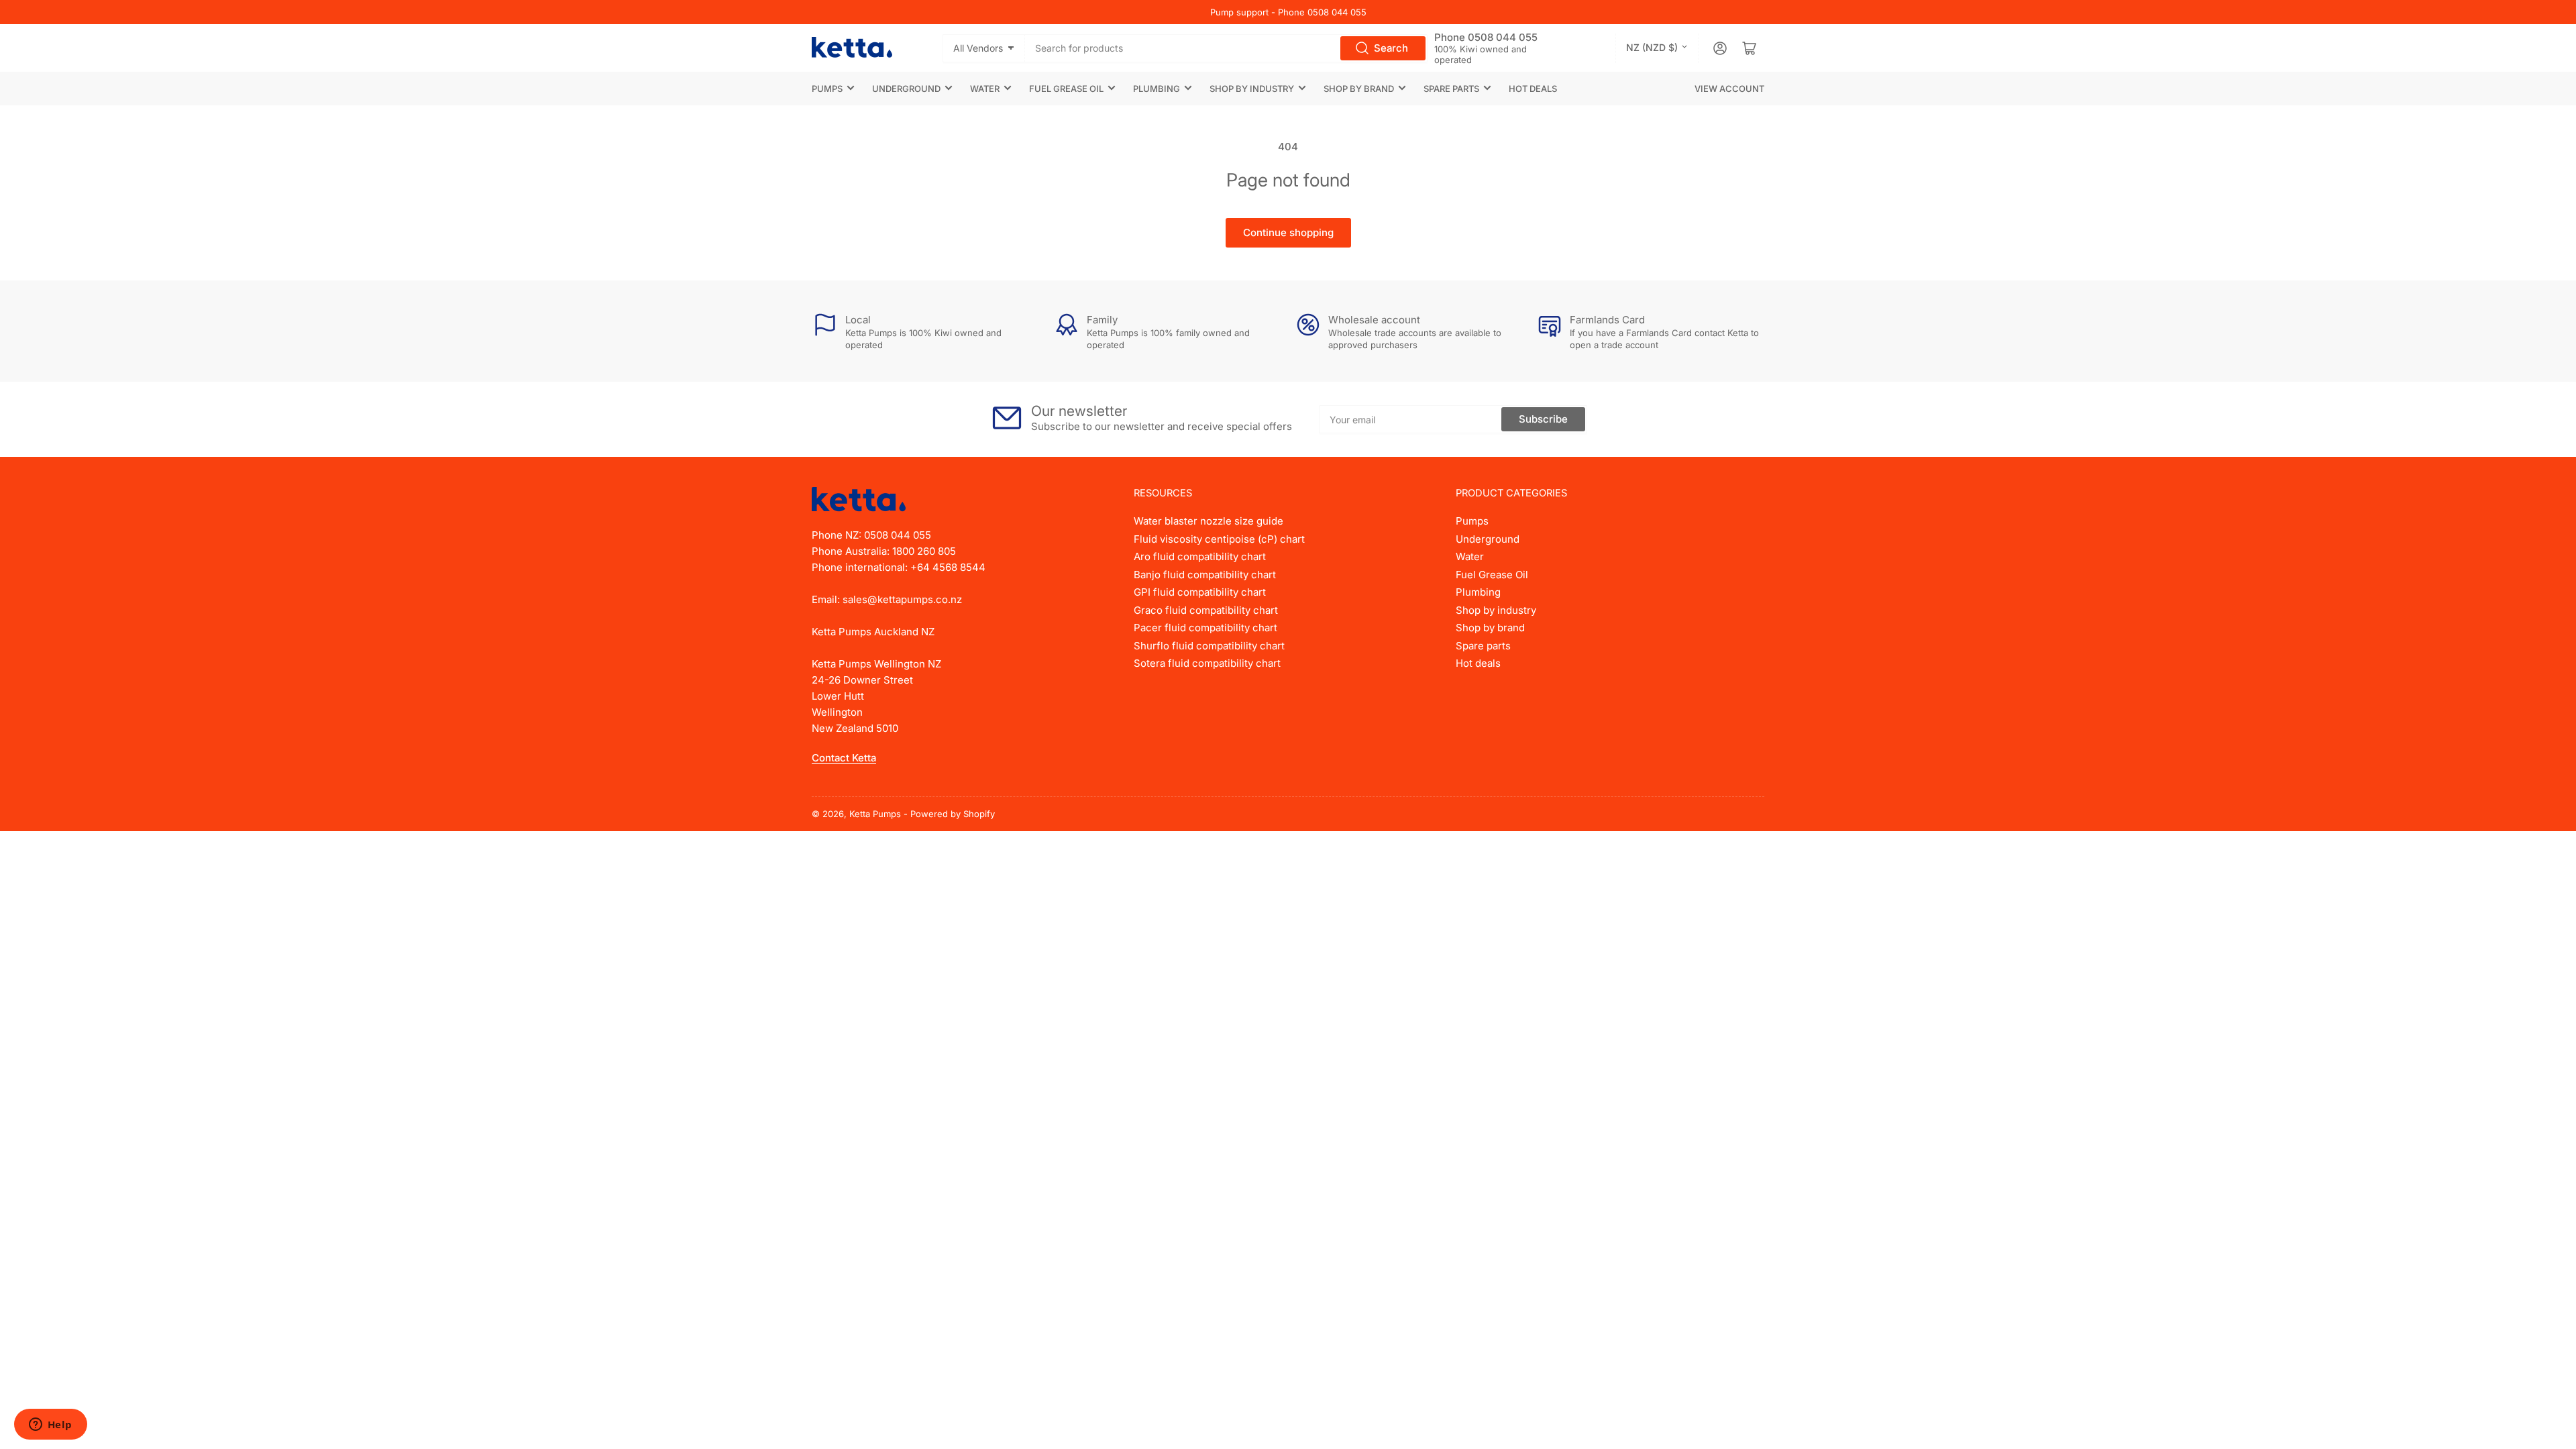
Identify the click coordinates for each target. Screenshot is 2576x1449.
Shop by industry (1252, 89)
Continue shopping (1288, 232)
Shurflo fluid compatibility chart (1209, 646)
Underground (906, 89)
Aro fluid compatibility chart (1200, 556)
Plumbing (1157, 89)
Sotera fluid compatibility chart (1207, 663)
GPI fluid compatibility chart (1200, 592)
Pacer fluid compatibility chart (1205, 628)
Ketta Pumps (875, 814)
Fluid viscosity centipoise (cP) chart (1219, 539)
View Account (1729, 89)
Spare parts (1451, 89)
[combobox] (1227, 48)
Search (1391, 48)
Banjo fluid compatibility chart (1205, 575)
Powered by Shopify (953, 814)
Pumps (827, 89)
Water (985, 89)
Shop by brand (1359, 89)
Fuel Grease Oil (1066, 89)
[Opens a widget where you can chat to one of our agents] (50, 1426)
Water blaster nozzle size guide (1209, 521)
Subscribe (1543, 419)
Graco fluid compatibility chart (1206, 610)
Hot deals (1533, 89)
